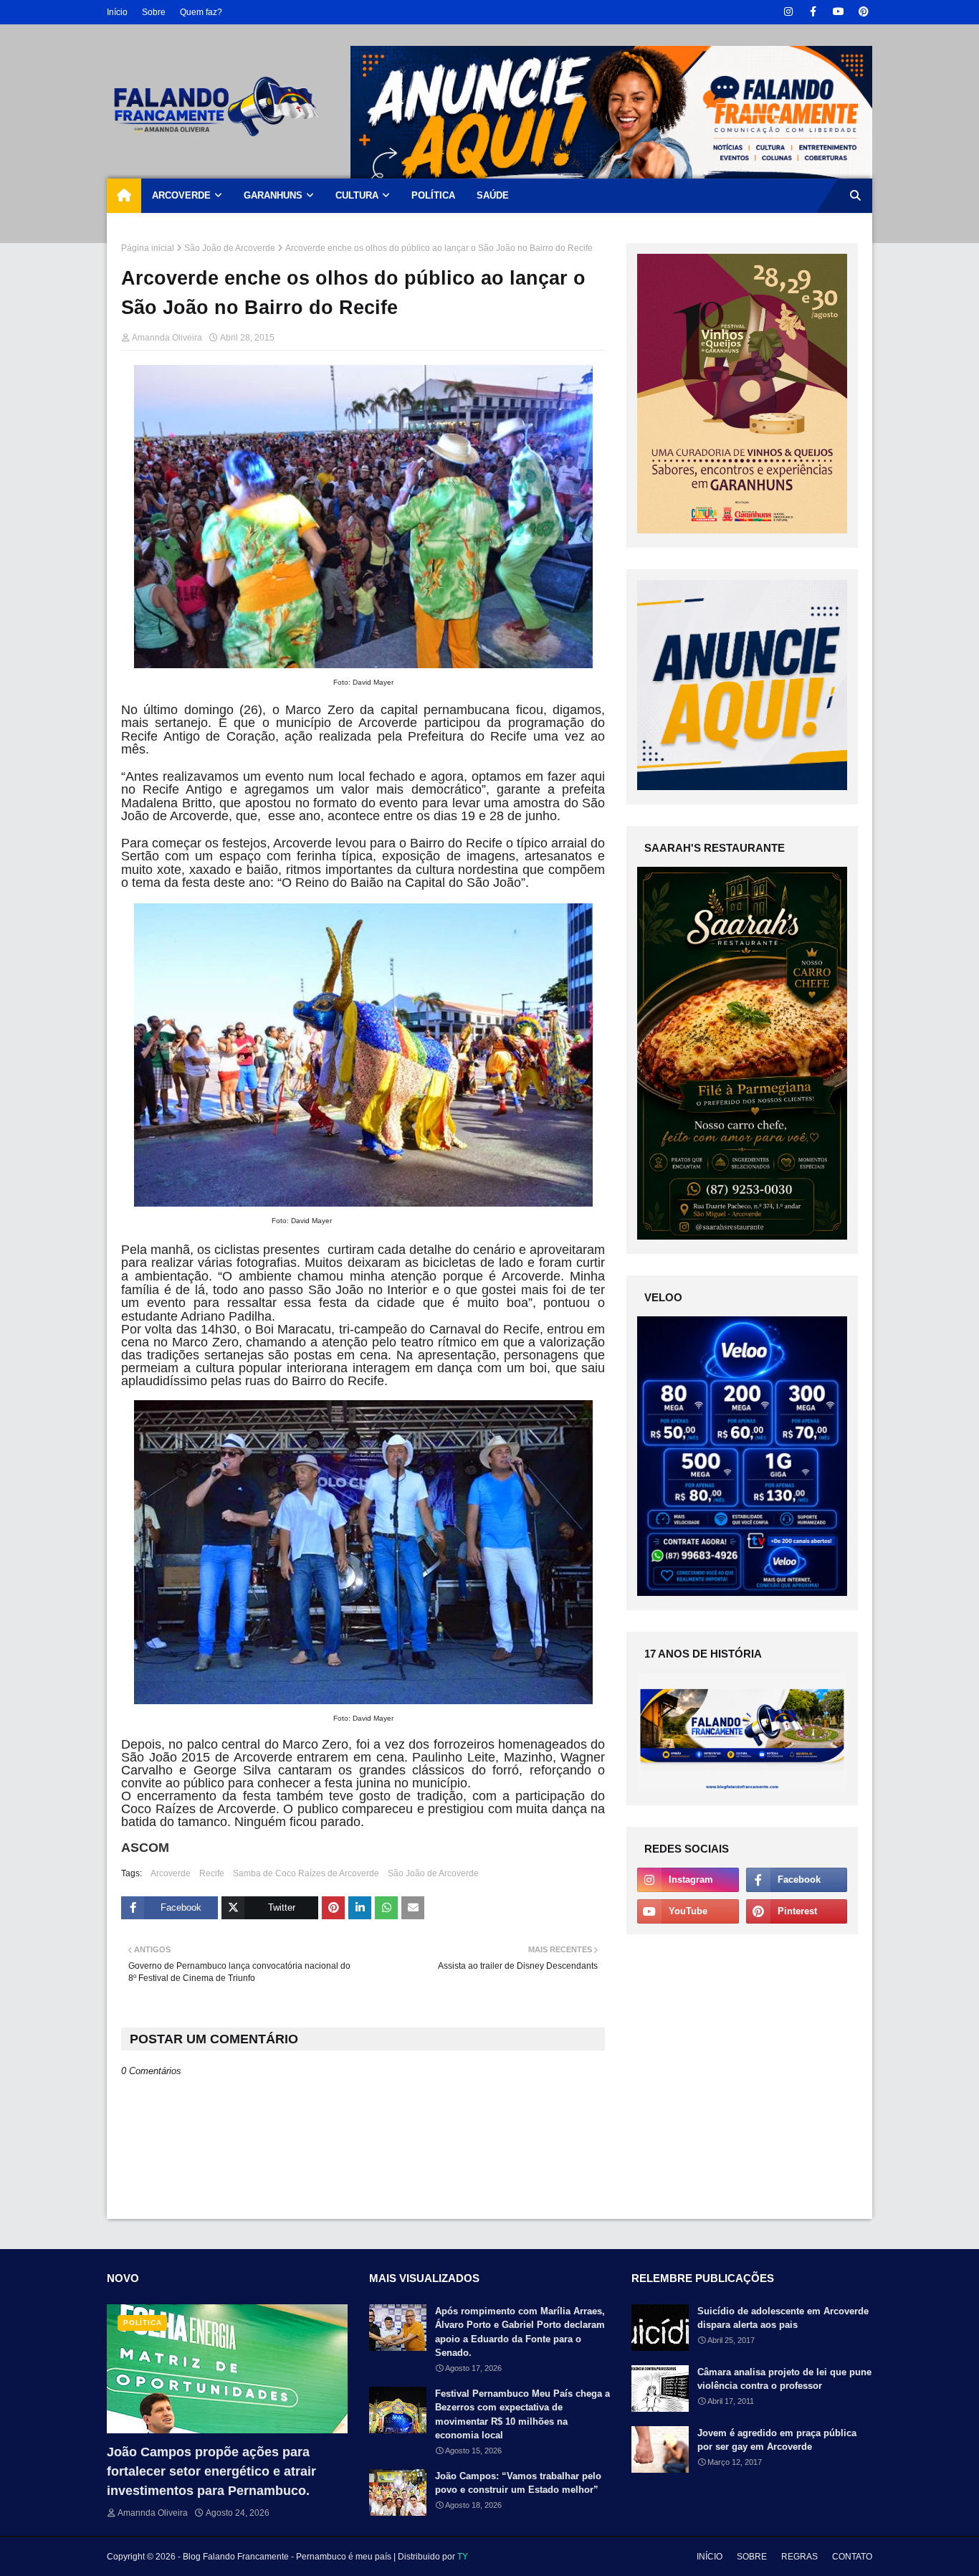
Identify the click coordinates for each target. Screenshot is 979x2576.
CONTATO (852, 2557)
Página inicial (148, 248)
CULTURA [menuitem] (357, 195)
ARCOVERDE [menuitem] (181, 195)
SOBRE (752, 2557)
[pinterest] (863, 12)
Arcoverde (171, 1873)
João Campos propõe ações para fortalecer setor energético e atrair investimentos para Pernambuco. (211, 2471)
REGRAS (799, 2557)
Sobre (154, 12)
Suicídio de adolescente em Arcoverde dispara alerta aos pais (783, 2318)
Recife (212, 1873)
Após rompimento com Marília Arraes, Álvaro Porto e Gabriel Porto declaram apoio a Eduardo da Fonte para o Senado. (520, 2332)
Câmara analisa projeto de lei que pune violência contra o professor (784, 2379)
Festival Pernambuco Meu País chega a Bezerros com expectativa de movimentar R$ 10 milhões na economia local (522, 2415)
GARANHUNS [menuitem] (273, 195)
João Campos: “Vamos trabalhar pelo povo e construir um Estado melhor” (518, 2483)
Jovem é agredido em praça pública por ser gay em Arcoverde (777, 2440)
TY (463, 2557)
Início (117, 12)
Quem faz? (201, 12)
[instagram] (788, 12)
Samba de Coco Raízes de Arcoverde (306, 1873)
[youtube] (838, 12)
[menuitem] (124, 196)
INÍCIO (710, 2557)
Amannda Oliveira (167, 338)
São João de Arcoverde (230, 248)
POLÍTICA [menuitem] (433, 195)
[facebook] (813, 12)
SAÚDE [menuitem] (493, 195)
